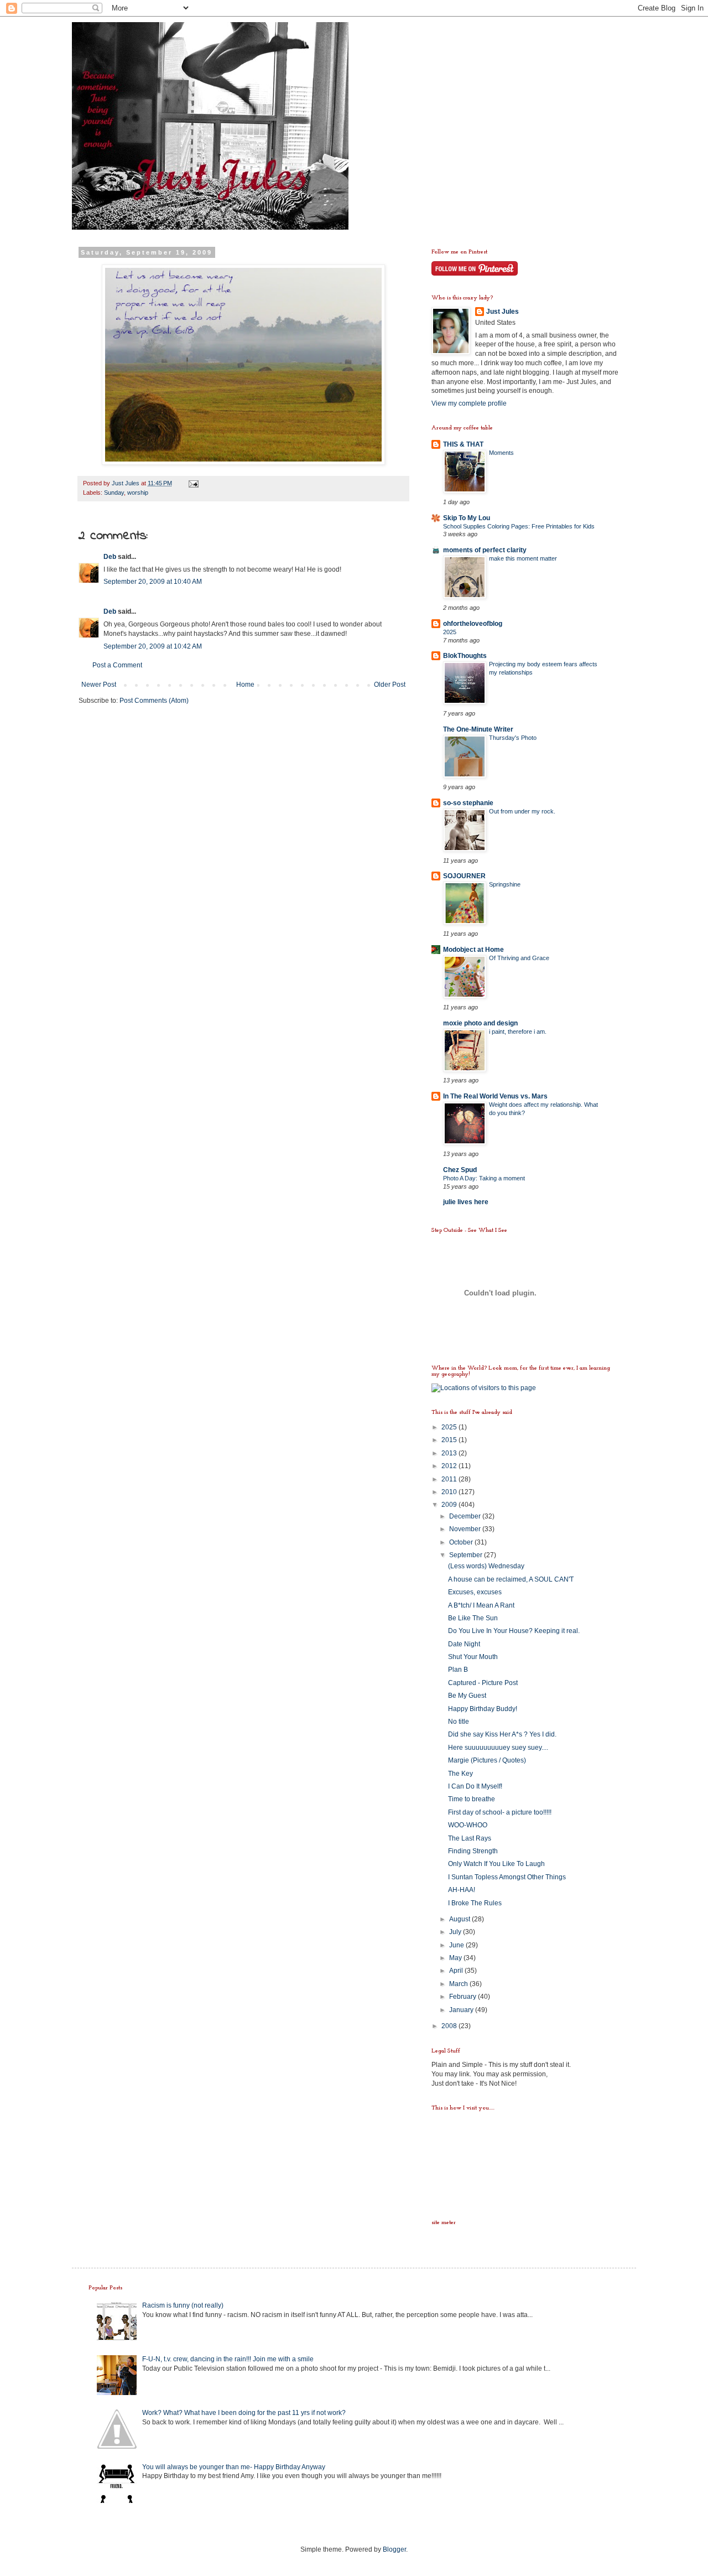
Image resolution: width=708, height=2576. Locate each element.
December (466, 1516)
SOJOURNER (464, 876)
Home (245, 685)
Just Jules (503, 312)
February (464, 1997)
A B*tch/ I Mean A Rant (481, 1605)
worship (138, 493)
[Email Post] (193, 483)
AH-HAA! (462, 1890)
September (467, 1555)
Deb (110, 557)
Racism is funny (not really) (183, 2305)
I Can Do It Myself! (475, 1786)
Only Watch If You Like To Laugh (496, 1864)
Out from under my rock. (522, 811)
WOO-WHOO (468, 1825)
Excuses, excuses (475, 1592)
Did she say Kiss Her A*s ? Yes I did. (502, 1734)
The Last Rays (470, 1838)
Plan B (458, 1670)
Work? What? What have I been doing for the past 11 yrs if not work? (244, 2413)
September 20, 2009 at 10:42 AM (153, 646)
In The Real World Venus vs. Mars (495, 1096)
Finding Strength (473, 1851)
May (456, 1958)
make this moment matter (523, 558)
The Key (460, 1774)
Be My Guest (467, 1696)
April (457, 1971)
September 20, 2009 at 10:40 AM (153, 582)
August (460, 1919)
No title (459, 1722)
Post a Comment (117, 665)
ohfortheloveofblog (473, 624)
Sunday (114, 493)
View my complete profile (469, 403)
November (466, 1529)
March (459, 1984)
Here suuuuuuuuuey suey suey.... (498, 1748)
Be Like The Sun (473, 1618)
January (462, 2010)
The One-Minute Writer (478, 729)
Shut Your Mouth (473, 1657)
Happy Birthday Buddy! (483, 1709)
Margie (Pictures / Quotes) (487, 1760)
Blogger (394, 2549)
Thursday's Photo (513, 738)
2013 (450, 1453)
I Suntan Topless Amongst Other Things (507, 1877)
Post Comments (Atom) (154, 701)
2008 (450, 2026)
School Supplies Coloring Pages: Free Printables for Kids (519, 526)
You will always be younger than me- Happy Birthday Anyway (234, 2467)
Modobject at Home (473, 950)
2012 (450, 1466)
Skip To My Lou (467, 518)
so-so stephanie (468, 803)
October (462, 1542)
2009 (450, 1505)
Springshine (505, 884)
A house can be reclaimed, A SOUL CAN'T (511, 1579)
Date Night (464, 1644)
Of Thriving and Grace (519, 958)
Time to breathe (472, 1799)
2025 (450, 632)
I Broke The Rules (475, 1903)
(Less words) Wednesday (486, 1566)
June (457, 1945)
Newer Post (99, 685)
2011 (450, 1479)
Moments (501, 453)
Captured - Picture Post (483, 1683)
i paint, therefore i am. (518, 1032)
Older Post (390, 685)
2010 (450, 1492)
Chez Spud (460, 1170)
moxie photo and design (480, 1023)
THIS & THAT (463, 444)
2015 (450, 1440)
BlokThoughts (465, 656)
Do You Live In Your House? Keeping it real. (514, 1631)
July (456, 1932)
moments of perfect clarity (485, 550)
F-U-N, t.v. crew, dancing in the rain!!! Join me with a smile (228, 2359)
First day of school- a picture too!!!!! (500, 1812)
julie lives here (466, 1202)
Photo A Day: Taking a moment (484, 1178)
